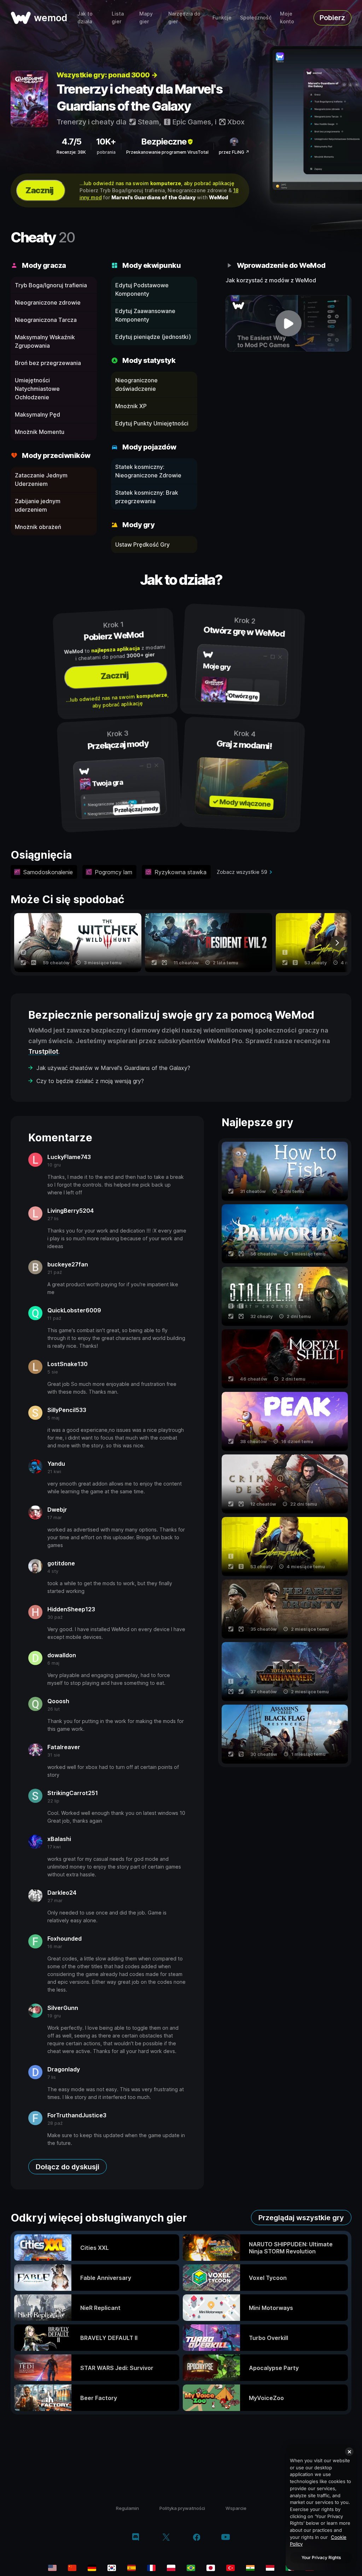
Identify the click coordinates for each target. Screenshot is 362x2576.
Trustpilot (43, 1051)
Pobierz (332, 18)
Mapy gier (146, 17)
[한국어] (112, 2568)
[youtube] (226, 2538)
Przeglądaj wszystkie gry (301, 2218)
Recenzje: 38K (71, 152)
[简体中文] (72, 2568)
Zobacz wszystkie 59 (242, 872)
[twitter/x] (166, 2538)
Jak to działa (85, 17)
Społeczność (256, 17)
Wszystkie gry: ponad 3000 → (107, 75)
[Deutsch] (92, 2568)
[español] (132, 2568)
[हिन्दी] (250, 2568)
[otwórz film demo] (288, 323)
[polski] (171, 2568)
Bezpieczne (164, 142)
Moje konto (287, 17)
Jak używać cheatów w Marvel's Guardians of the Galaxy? (113, 1068)
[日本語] (211, 2568)
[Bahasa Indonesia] (270, 2568)
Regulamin (127, 2508)
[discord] (136, 2538)
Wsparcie (236, 2508)
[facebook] (197, 2538)
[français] (151, 2568)
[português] (191, 2568)
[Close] (349, 2452)
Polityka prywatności (182, 2508)
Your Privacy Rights (321, 2557)
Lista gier (118, 17)
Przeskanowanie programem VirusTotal (167, 152)
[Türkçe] (230, 2568)
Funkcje (222, 17)
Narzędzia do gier (184, 17)
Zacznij (39, 190)
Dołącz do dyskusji (68, 2167)
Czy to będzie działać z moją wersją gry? (90, 1081)
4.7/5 (71, 142)
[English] (52, 2568)
